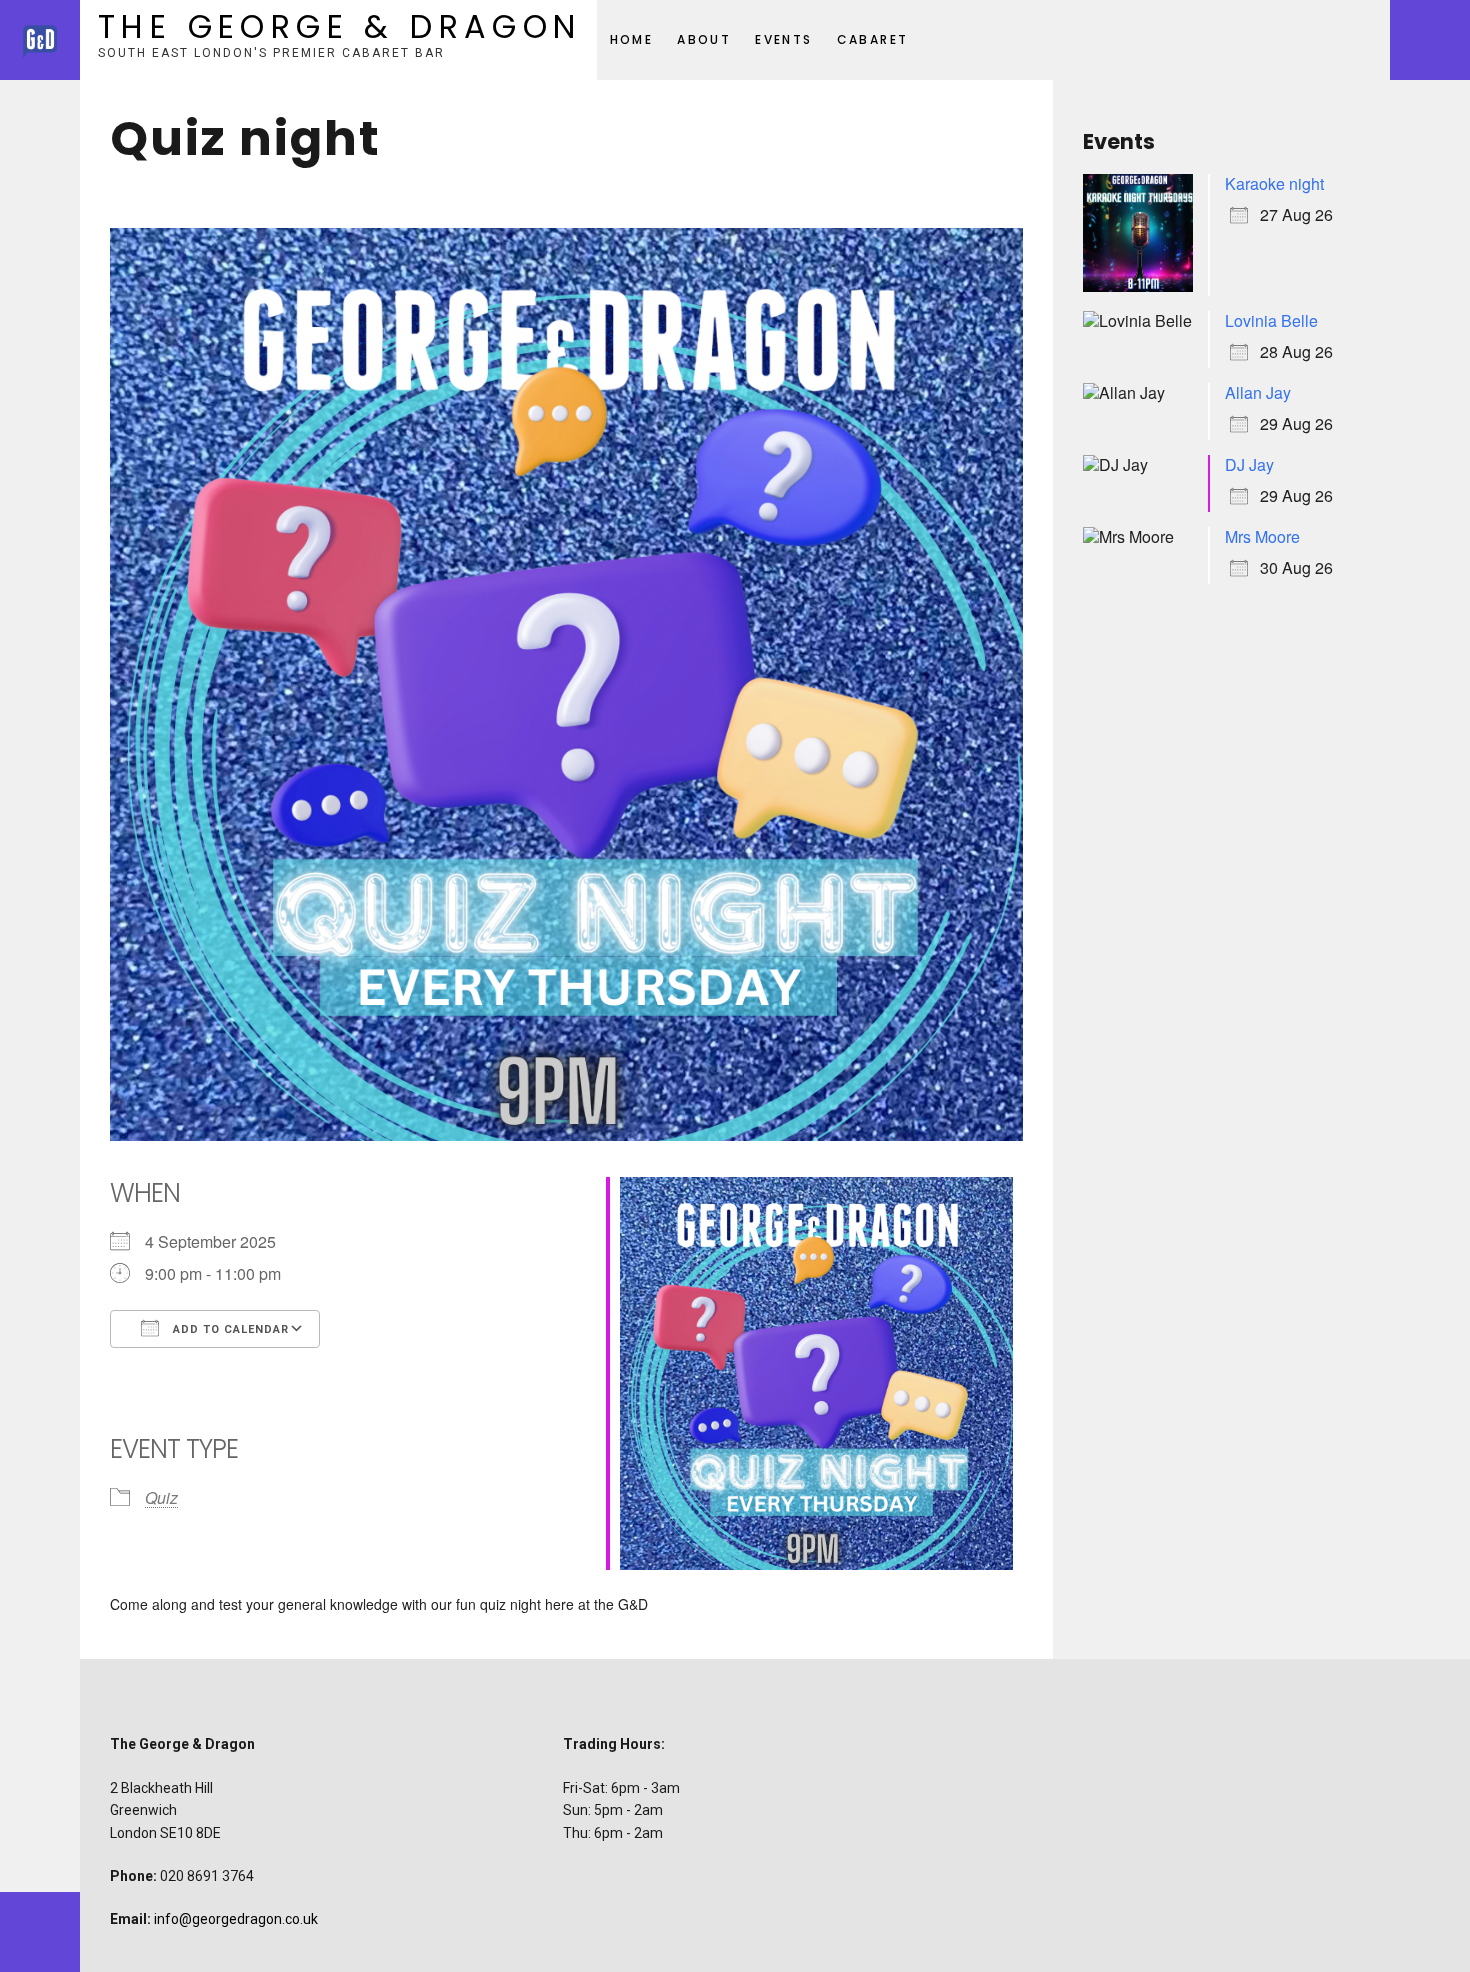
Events (783, 39)
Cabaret (873, 39)
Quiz (161, 1497)
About (704, 39)
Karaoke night (1274, 183)
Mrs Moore (1262, 536)
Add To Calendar (229, 1329)
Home (632, 39)
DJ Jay (1249, 464)
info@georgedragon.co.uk (236, 1919)
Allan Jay (1258, 392)
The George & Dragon (340, 26)
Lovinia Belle (1271, 320)
